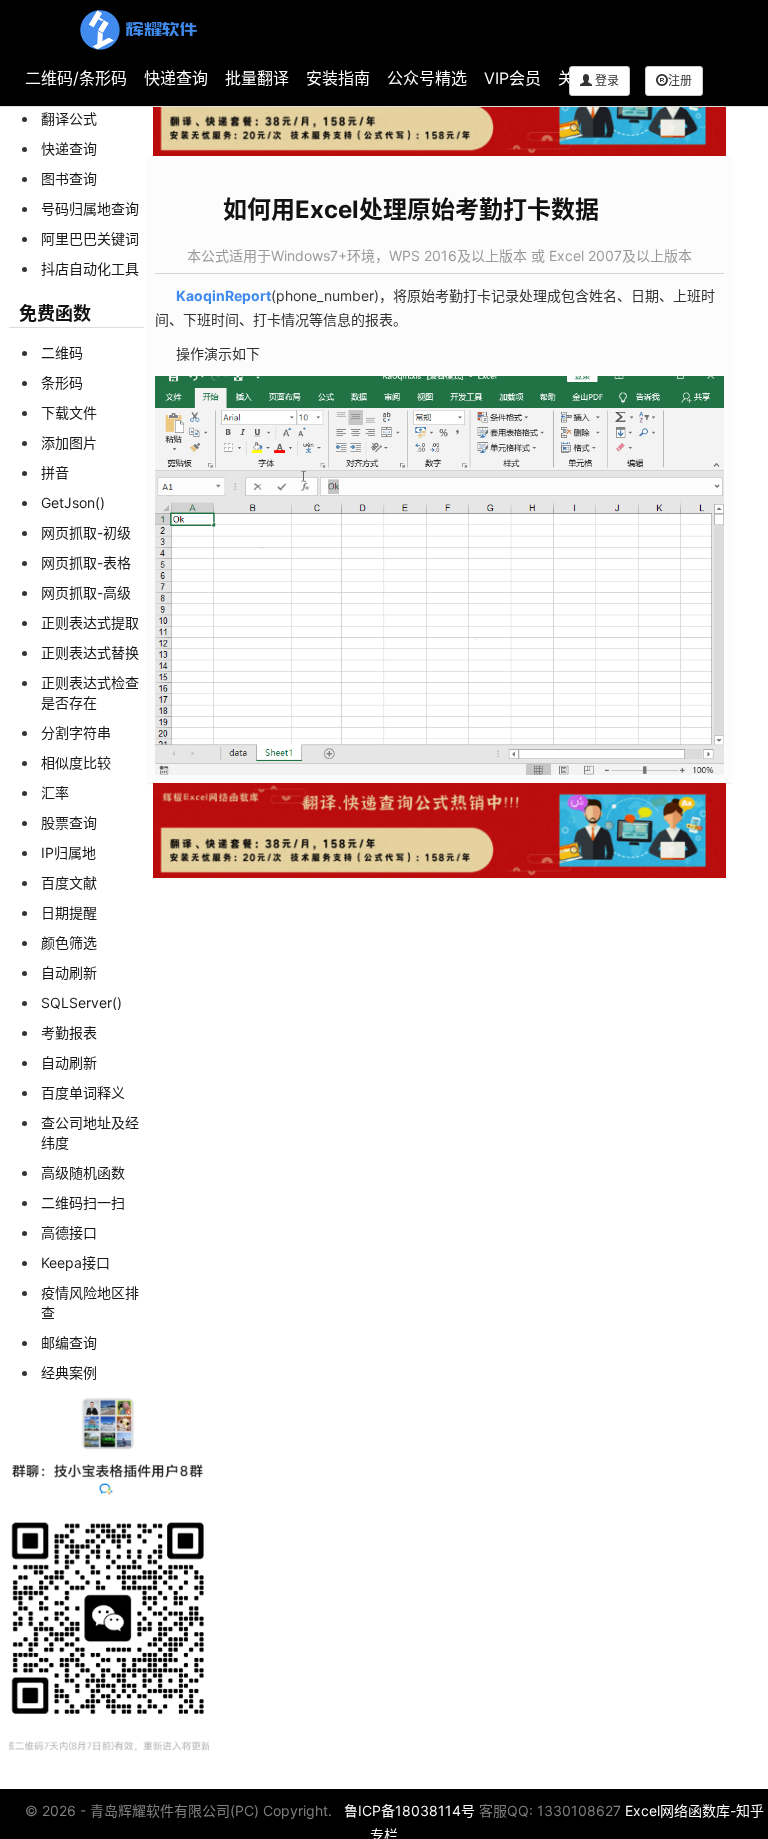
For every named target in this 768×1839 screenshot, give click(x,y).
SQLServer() (81, 1002)
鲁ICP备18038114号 (409, 1810)
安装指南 (338, 78)
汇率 (55, 792)
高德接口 (69, 1232)
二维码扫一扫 (83, 1202)
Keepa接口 (75, 1262)
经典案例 (69, 1372)
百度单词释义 (83, 1092)
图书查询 (69, 178)
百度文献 (69, 882)
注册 (680, 80)
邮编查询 (69, 1342)
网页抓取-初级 (86, 532)
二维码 (62, 352)
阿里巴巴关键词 (90, 238)
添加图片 (69, 442)
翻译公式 (69, 118)
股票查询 (69, 822)
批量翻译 (257, 78)
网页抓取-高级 (86, 592)
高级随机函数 (83, 1172)
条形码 (62, 382)
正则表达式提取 (90, 622)
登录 (605, 80)
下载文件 (69, 412)
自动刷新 (69, 972)
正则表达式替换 (90, 652)
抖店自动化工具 (90, 268)
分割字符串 (76, 732)
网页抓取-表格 (86, 562)
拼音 (55, 472)
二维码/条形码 (76, 78)
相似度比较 (76, 762)
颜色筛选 (69, 942)
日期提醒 (69, 912)
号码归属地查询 (90, 208)
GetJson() (73, 502)
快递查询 (176, 78)
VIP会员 (512, 78)
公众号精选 (427, 78)
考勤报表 (69, 1032)
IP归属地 (68, 852)
